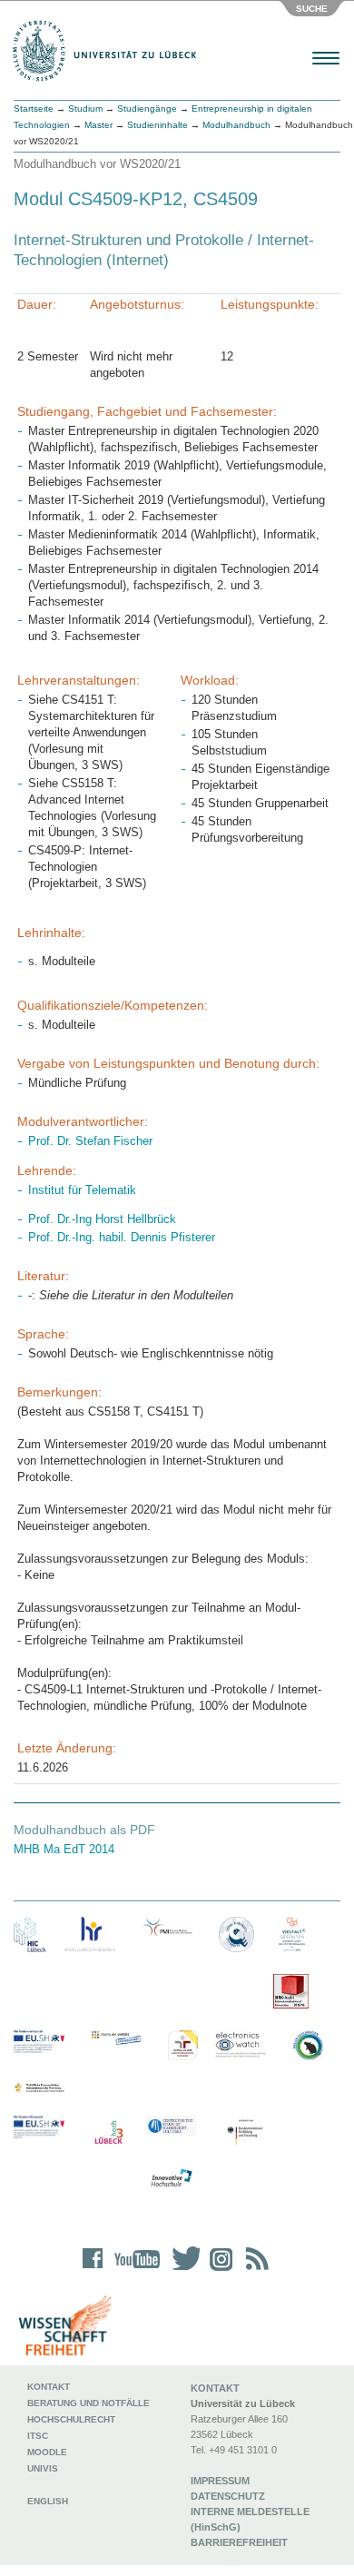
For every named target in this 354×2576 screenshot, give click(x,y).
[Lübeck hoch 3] (108, 2133)
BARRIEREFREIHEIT (239, 2542)
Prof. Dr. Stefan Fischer (90, 1141)
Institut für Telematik (82, 1190)
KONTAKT (215, 2388)
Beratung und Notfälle (88, 2403)
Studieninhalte (157, 125)
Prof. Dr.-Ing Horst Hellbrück (102, 1219)
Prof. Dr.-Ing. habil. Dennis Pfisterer (122, 1237)
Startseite (34, 109)
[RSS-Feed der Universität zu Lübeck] (254, 2270)
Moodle (47, 2452)
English (49, 2501)
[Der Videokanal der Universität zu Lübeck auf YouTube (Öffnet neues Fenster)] (134, 2270)
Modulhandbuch (236, 125)
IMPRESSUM (220, 2481)
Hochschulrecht (71, 2419)
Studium (85, 109)
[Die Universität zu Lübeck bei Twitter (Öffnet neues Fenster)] (182, 2270)
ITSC (38, 2436)
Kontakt (49, 2387)
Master (98, 125)
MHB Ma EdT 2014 (64, 1849)
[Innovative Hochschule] (171, 2178)
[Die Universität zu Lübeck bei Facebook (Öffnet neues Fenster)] (93, 2270)
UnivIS (43, 2468)
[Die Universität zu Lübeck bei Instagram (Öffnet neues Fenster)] (218, 2270)
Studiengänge (147, 109)
